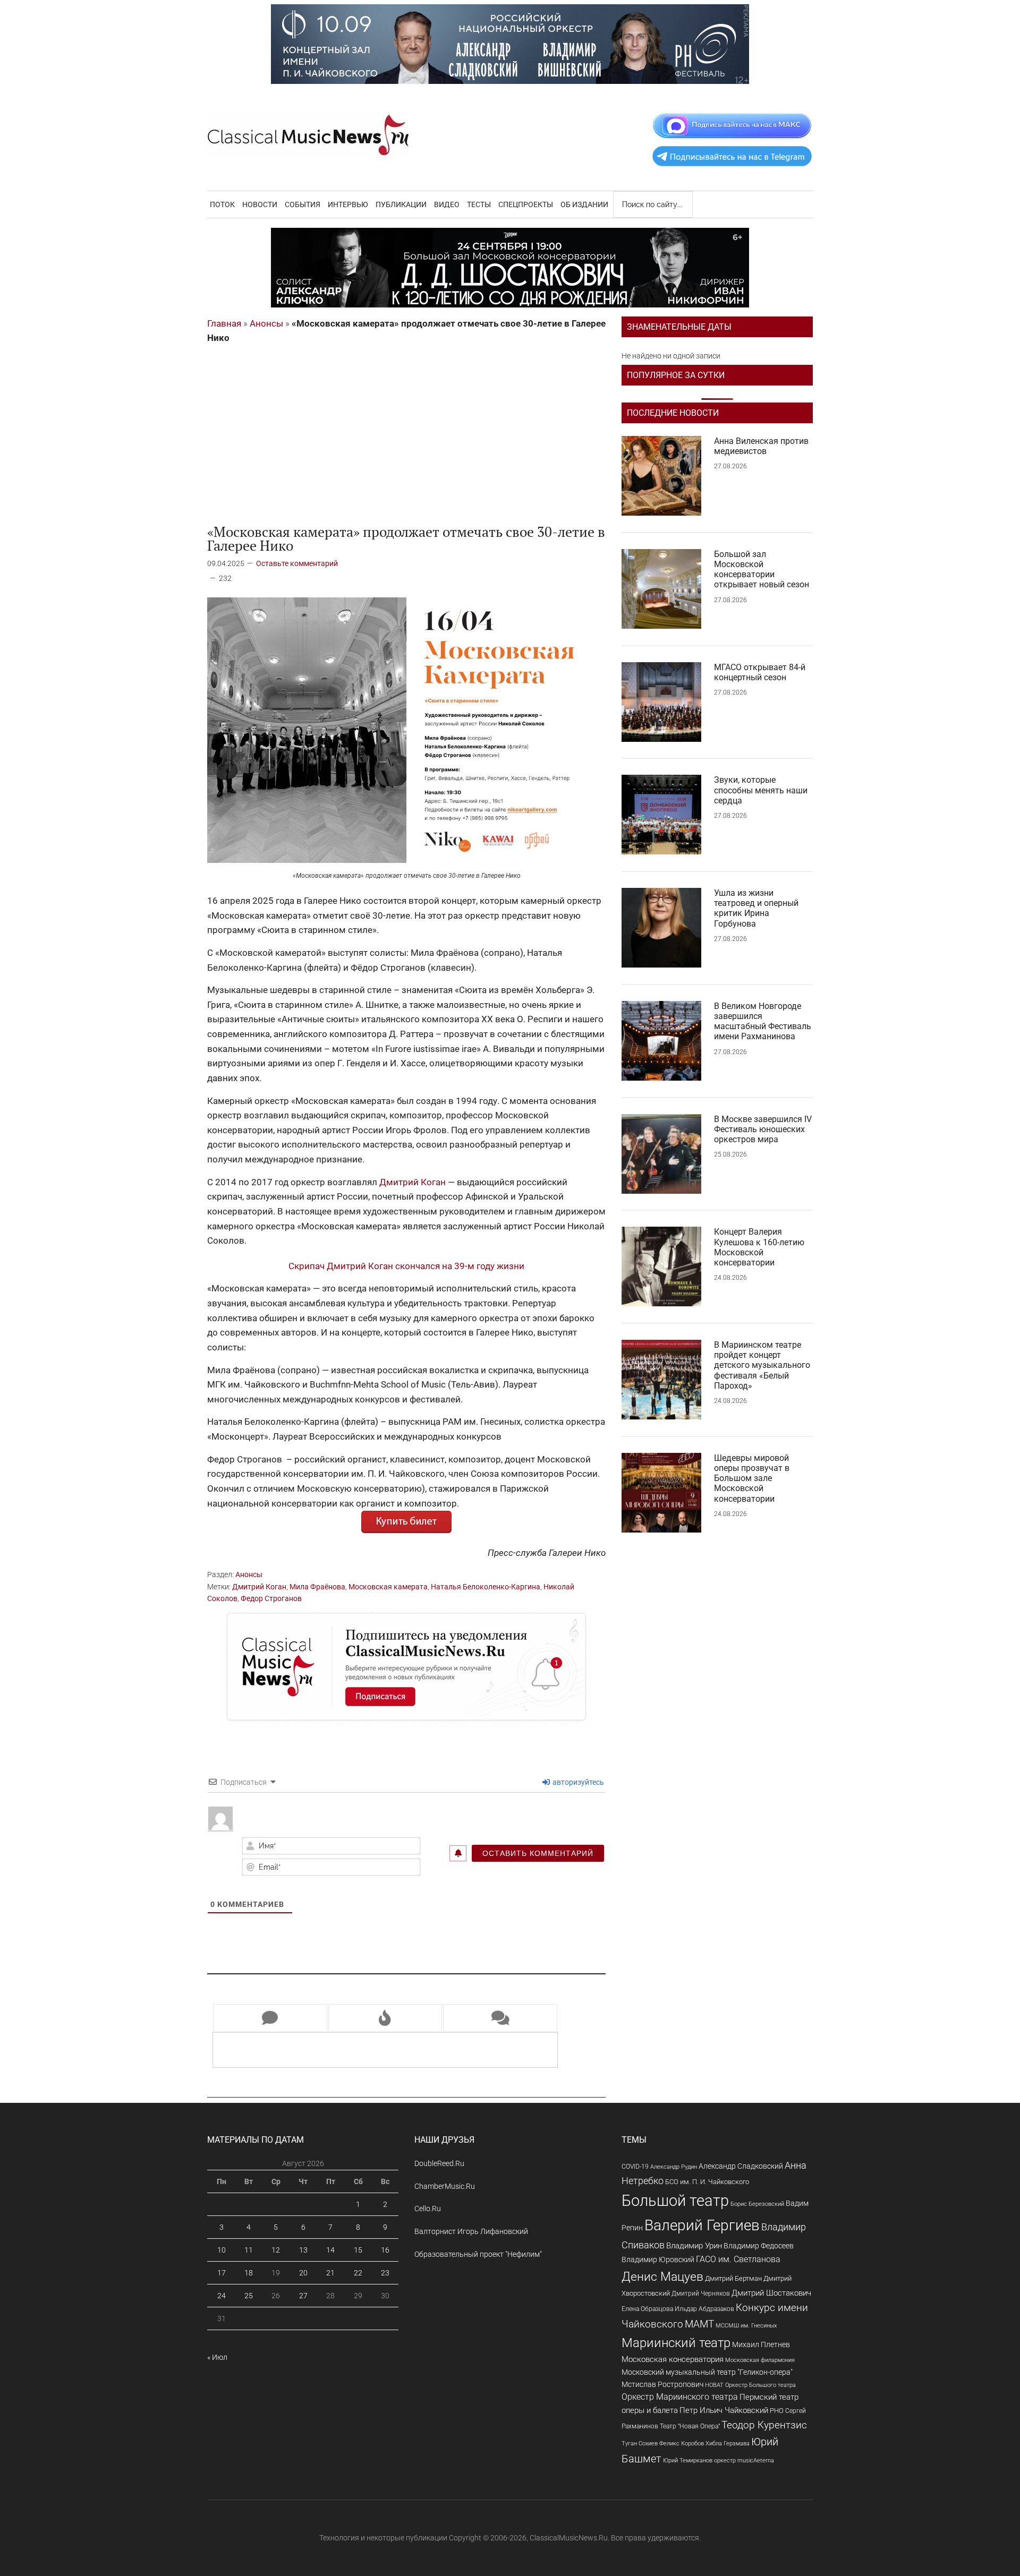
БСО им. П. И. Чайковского (707, 2182)
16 (385, 2250)
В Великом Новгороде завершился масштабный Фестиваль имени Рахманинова (763, 1021)
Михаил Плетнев (761, 2344)
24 (222, 2296)
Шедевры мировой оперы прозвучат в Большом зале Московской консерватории (752, 1478)
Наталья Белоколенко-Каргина (486, 1587)
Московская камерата (388, 1587)
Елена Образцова (647, 2309)
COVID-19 (635, 2166)
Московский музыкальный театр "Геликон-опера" (707, 2372)
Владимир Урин (694, 2246)
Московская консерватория (673, 2360)
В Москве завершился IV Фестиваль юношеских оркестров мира (763, 1129)
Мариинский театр (676, 2343)
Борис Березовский (757, 2204)
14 (330, 2250)
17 (222, 2273)
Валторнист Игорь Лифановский (471, 2231)
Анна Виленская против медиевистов (761, 446)
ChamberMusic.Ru (445, 2186)
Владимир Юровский (658, 2260)
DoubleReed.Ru (439, 2163)
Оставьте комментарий (297, 563)
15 (358, 2250)
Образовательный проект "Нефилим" (478, 2254)
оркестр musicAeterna (744, 2461)
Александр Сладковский (741, 2166)
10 (222, 2250)
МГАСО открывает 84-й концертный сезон (760, 672)
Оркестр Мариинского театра (680, 2397)
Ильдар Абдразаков (704, 2309)
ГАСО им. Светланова (738, 2259)
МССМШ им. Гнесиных (746, 2325)
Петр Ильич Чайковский (724, 2410)
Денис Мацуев (662, 2277)
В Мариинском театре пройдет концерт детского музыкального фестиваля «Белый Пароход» (762, 1365)
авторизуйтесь (577, 1782)
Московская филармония (760, 2360)
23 (385, 2273)
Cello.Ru (428, 2209)
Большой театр (675, 2201)
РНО (777, 2411)
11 (249, 2250)
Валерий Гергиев (702, 2225)
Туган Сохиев (640, 2443)
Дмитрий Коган (413, 1182)
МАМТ (699, 2324)
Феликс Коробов (682, 2444)
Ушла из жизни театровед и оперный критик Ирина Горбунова (756, 908)
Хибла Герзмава (728, 2443)
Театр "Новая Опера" (690, 2426)
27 (303, 2296)
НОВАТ (714, 2385)
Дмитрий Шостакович (771, 2293)
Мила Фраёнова (317, 1587)
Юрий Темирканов (688, 2460)
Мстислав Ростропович (662, 2384)
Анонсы (266, 323)
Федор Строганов (271, 1598)
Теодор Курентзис (764, 2425)
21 (330, 2273)
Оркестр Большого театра (760, 2385)
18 (249, 2273)
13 (303, 2250)
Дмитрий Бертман (733, 2278)
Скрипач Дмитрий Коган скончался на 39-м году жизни (406, 1266)
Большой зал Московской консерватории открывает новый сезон (762, 570)
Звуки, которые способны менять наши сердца (761, 790)
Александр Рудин (674, 2167)
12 (276, 2250)
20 (303, 2273)
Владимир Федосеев (759, 2246)
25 (249, 2296)
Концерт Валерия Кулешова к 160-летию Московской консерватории (759, 1247)
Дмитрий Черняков (701, 2293)
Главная (224, 323)
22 (358, 2273)
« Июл (217, 2357)
